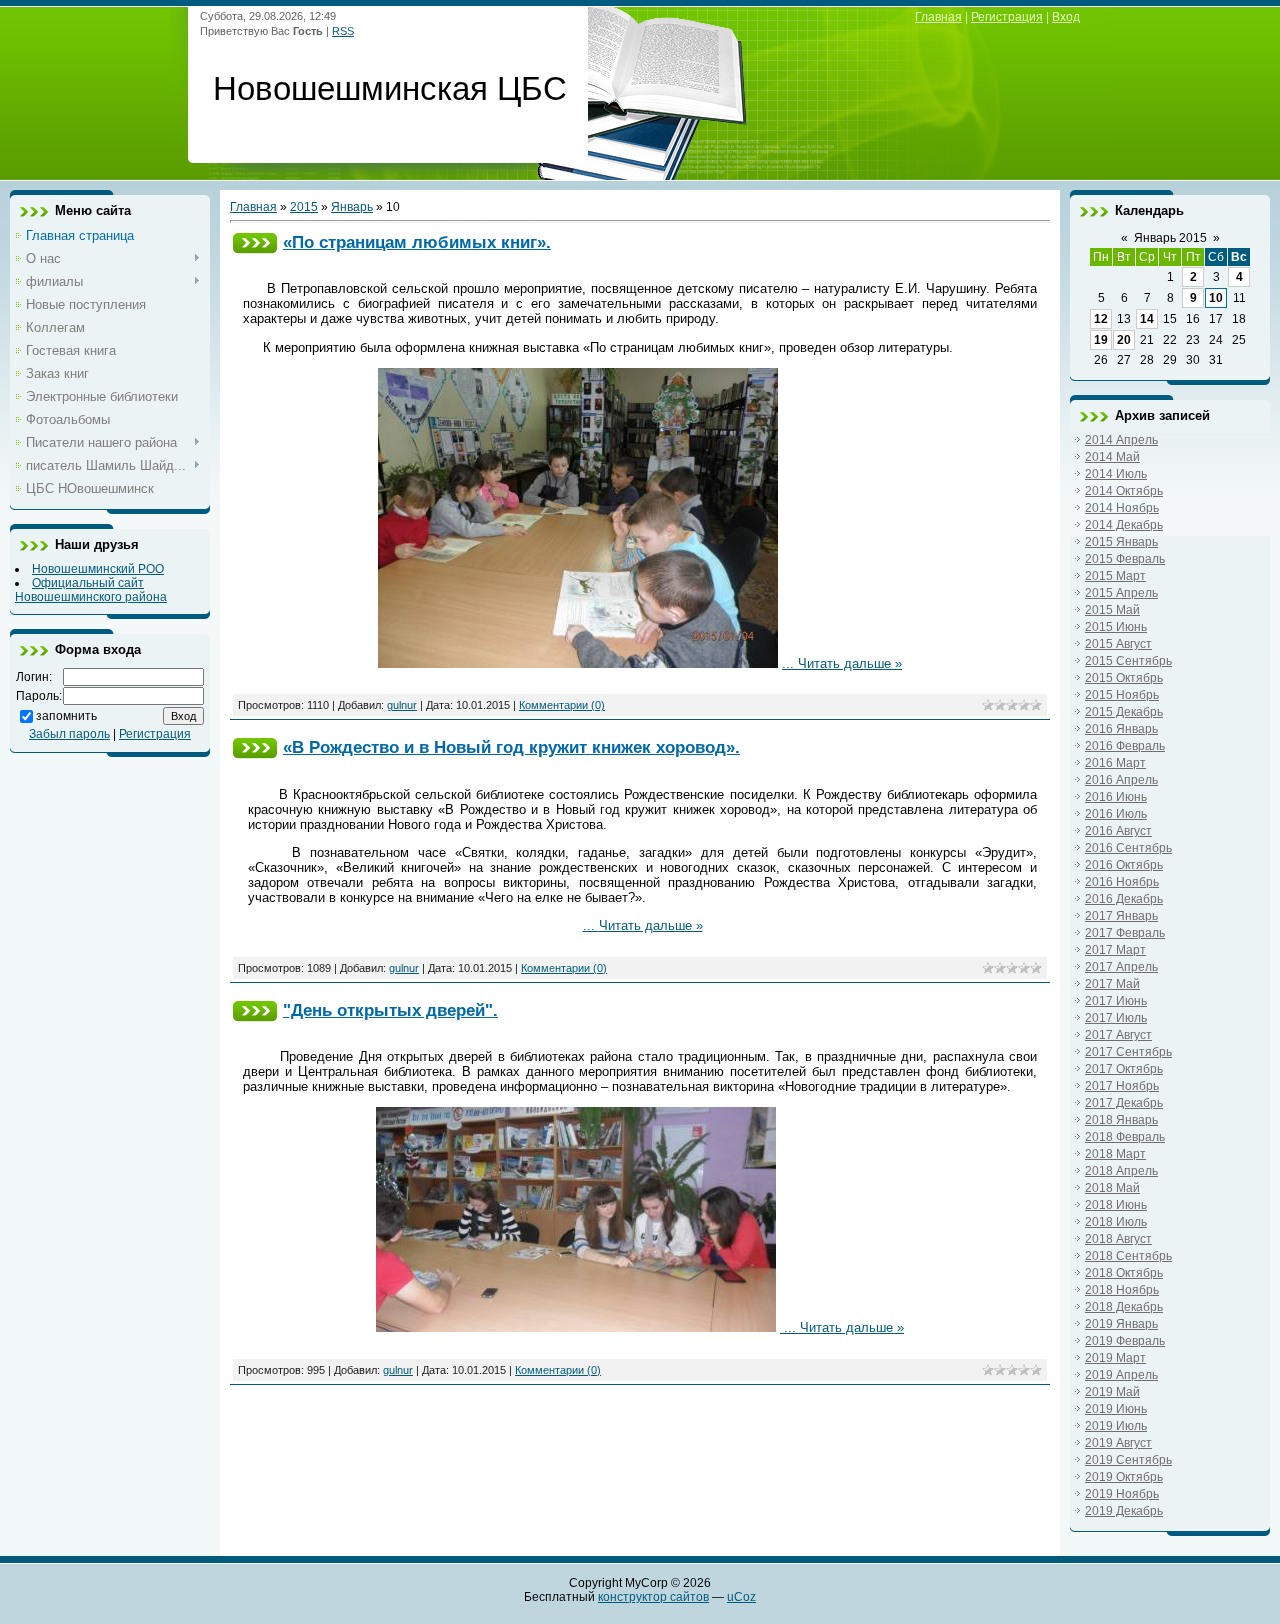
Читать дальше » (850, 663)
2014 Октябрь (1124, 491)
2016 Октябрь (1124, 865)
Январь (352, 207)
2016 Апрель (1121, 780)
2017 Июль (1116, 1018)
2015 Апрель (1121, 593)
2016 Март (1115, 763)
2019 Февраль (1125, 1341)
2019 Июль (1116, 1426)
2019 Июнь (1116, 1409)
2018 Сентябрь (1128, 1256)
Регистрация (1007, 17)
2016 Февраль (1125, 746)
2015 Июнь (1116, 627)
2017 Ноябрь (1122, 1086)
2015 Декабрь (1124, 712)
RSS (343, 31)
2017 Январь (1121, 916)
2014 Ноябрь (1122, 508)
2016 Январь (1121, 729)
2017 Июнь (1116, 1001)
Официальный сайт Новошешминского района (91, 590)
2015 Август (1118, 644)
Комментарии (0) (562, 705)
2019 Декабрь (1124, 1511)
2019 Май (1112, 1392)
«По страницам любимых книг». (417, 242)
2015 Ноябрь (1122, 695)
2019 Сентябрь (1128, 1460)
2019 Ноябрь (1122, 1494)
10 (1216, 298)
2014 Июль (1116, 474)
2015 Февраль (1125, 559)
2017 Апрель (1121, 967)
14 (1147, 319)
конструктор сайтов (653, 1597)
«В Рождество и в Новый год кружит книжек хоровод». (511, 747)
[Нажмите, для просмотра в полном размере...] (578, 663)
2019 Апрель (1121, 1375)
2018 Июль (1116, 1222)
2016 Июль (1116, 814)
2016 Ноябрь (1122, 882)
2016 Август (1118, 831)
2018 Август (1118, 1239)
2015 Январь (1121, 542)
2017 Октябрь (1124, 1069)
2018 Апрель (1121, 1171)
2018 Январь (1121, 1120)
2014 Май (1112, 457)
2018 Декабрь (1124, 1307)
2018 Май (1112, 1188)
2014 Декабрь (1124, 525)
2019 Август (1118, 1443)
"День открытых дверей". (390, 1010)
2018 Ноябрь (1122, 1290)
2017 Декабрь (1124, 1103)
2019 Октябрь (1124, 1477)
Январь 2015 (1170, 238)
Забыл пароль (69, 734)
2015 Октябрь (1124, 678)
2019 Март (1115, 1358)
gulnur (402, 705)
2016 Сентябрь (1128, 848)
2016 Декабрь (1124, 899)
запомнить (66, 716)
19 (1101, 340)
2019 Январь (1121, 1324)
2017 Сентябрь (1128, 1052)
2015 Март (1115, 576)
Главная (938, 17)
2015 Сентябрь (1128, 661)
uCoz (741, 1597)
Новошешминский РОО (98, 569)
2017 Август (1118, 1035)
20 (1124, 340)
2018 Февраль (1125, 1137)
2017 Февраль (1125, 933)
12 (1101, 319)
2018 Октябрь (1124, 1273)
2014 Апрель (1121, 440)
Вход (1066, 17)
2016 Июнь (1116, 797)
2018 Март (1115, 1154)
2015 (304, 207)
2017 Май (1112, 984)
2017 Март (1115, 950)
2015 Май (1112, 610)
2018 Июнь (1116, 1205)
